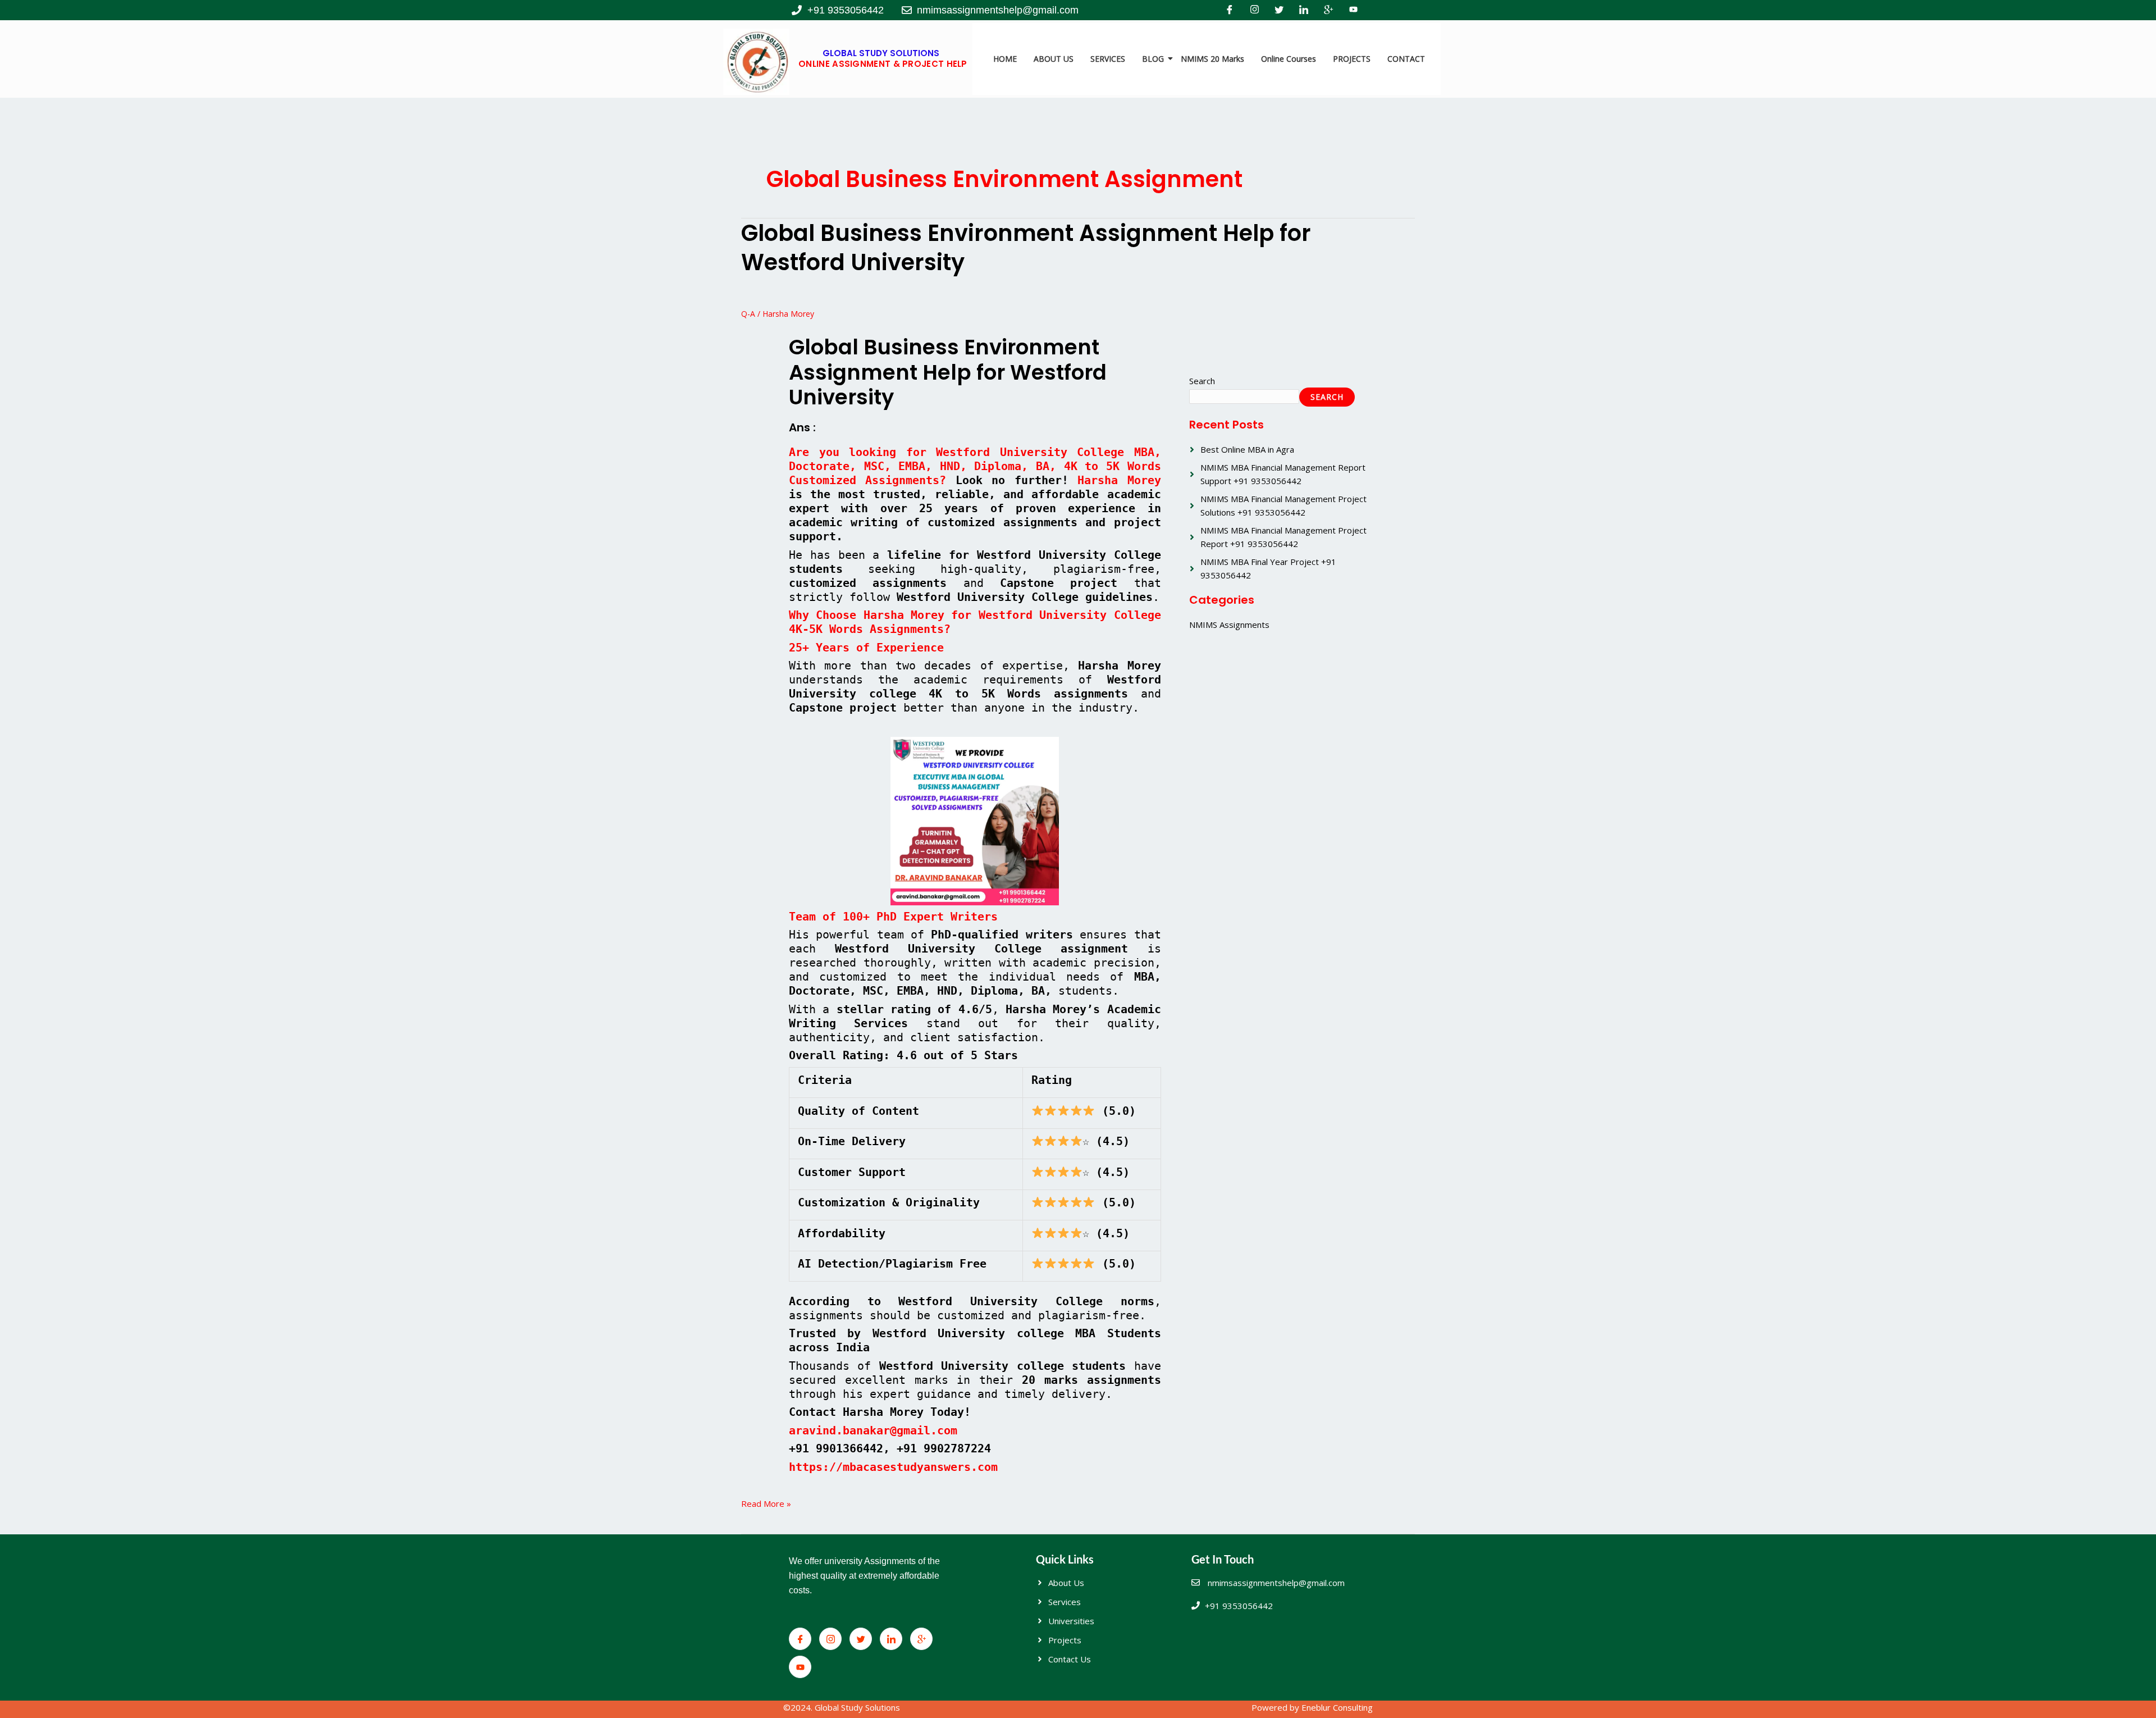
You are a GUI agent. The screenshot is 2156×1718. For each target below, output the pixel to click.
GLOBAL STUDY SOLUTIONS (881, 53)
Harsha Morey (1119, 480)
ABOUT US (1054, 59)
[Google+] (1328, 10)
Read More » (766, 1503)
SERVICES (1108, 59)
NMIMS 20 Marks (1212, 59)
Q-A (748, 314)
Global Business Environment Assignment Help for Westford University (1026, 248)
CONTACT (1406, 59)
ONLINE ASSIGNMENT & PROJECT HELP (883, 64)
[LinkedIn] (1304, 10)
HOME (1005, 59)
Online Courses (1289, 59)
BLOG (1153, 59)
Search (1202, 381)
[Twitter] (1279, 10)
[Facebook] (1230, 10)
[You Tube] (1353, 10)
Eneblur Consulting (1337, 1707)
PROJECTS (1352, 59)
